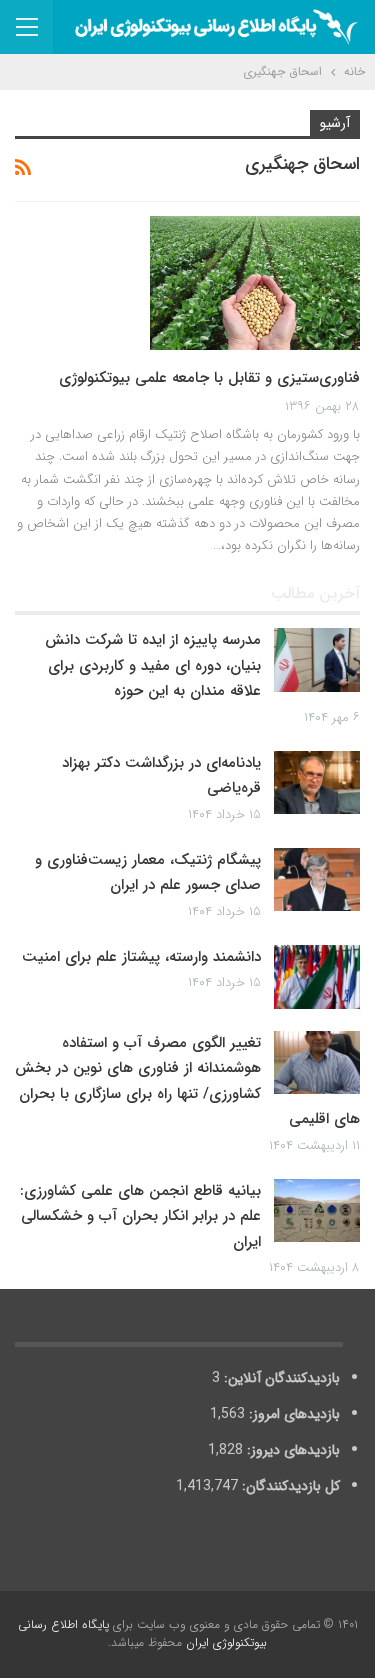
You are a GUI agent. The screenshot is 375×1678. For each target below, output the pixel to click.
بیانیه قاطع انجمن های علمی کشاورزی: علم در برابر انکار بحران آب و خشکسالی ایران (140, 1216)
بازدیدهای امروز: (292, 1414)
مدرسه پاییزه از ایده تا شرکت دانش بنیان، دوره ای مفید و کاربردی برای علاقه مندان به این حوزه (153, 665)
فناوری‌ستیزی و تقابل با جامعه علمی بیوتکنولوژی (209, 378)
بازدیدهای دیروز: (291, 1450)
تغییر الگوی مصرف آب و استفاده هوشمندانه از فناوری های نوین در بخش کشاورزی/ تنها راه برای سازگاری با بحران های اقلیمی (187, 1081)
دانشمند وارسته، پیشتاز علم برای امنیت (141, 957)
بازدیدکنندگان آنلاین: (280, 1378)
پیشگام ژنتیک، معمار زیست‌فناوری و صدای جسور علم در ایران (148, 873)
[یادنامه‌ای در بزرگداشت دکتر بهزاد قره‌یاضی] (317, 783)
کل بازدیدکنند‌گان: (289, 1486)
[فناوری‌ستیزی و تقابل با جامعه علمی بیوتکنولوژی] (255, 283)
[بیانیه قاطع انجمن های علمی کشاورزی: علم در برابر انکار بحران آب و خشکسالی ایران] (317, 1211)
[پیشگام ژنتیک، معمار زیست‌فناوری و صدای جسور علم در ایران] (317, 880)
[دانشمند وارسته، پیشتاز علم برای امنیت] (317, 977)
